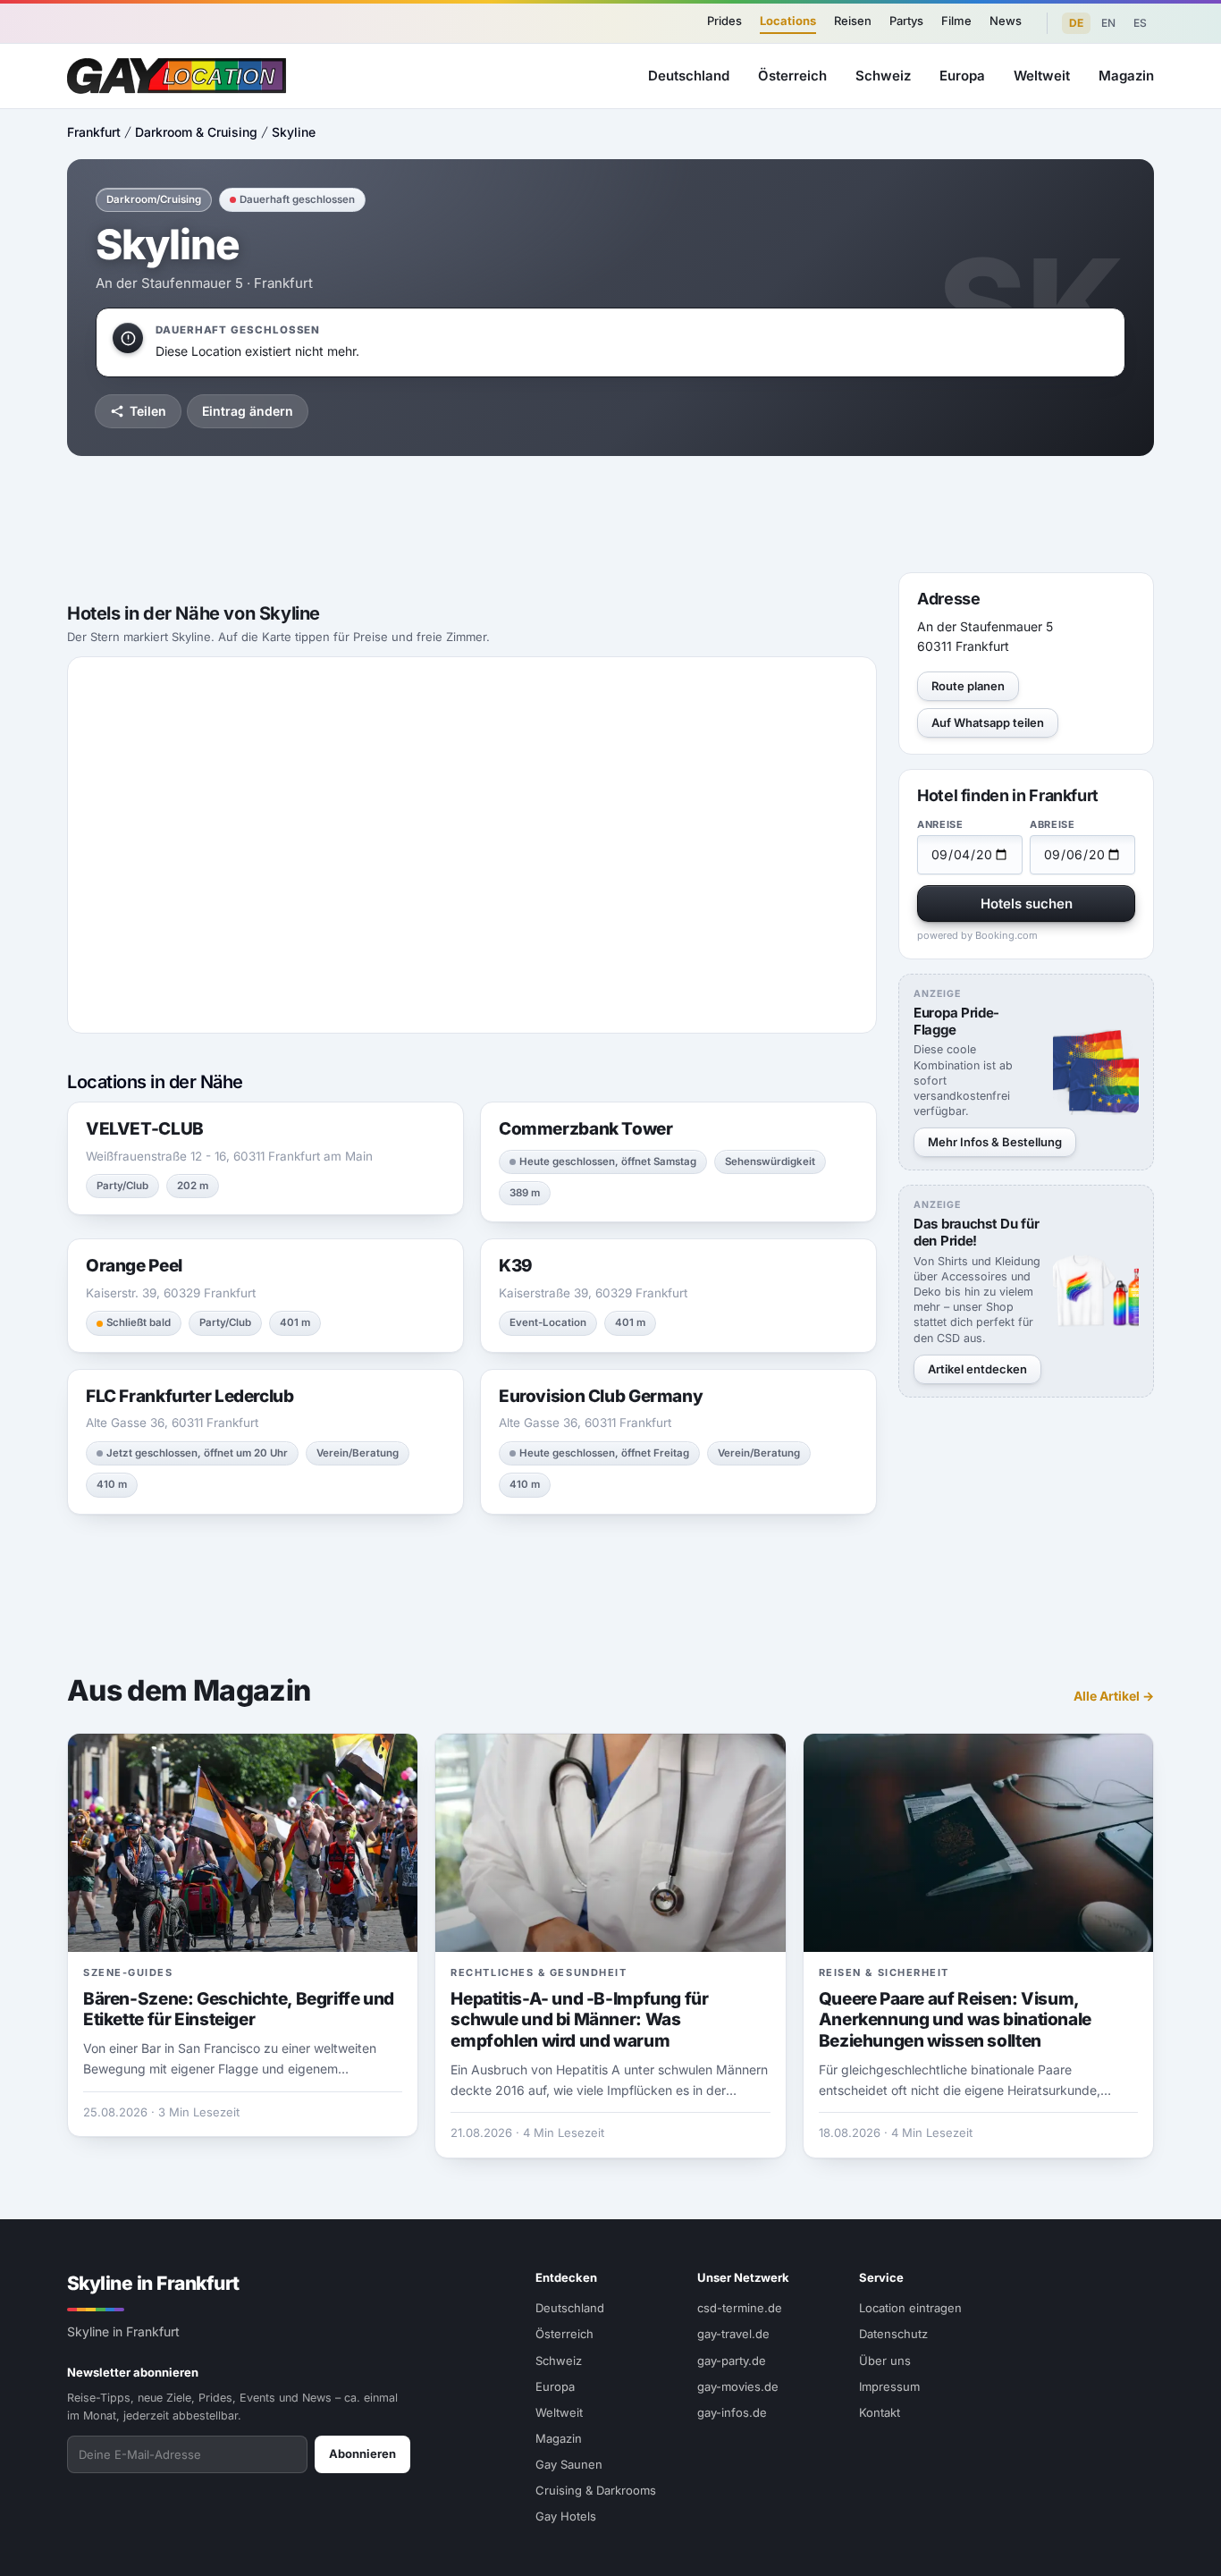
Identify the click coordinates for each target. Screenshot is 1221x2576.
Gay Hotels (566, 2516)
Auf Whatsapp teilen (988, 722)
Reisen (853, 21)
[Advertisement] (610, 514)
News (1006, 21)
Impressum (889, 2386)
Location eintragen (910, 2308)
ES (1140, 23)
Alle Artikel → (1114, 1696)
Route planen (968, 686)
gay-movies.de (738, 2386)
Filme (956, 21)
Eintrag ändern (248, 411)
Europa (962, 76)
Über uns (885, 2361)
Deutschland (689, 76)
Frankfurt (94, 132)
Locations (788, 21)
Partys (906, 21)
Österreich (792, 76)
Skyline (294, 132)
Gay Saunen (569, 2464)
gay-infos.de (732, 2412)
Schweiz (883, 76)
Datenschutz (893, 2334)
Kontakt (880, 2412)
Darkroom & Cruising (196, 132)
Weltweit (1042, 76)
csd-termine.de (740, 2308)
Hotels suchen (1027, 904)
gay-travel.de (733, 2334)
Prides (724, 21)
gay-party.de (732, 2361)
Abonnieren (362, 2454)
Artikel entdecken (977, 1369)
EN (1108, 23)
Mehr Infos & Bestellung (995, 1142)
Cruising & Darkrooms (596, 2490)
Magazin (1126, 76)
